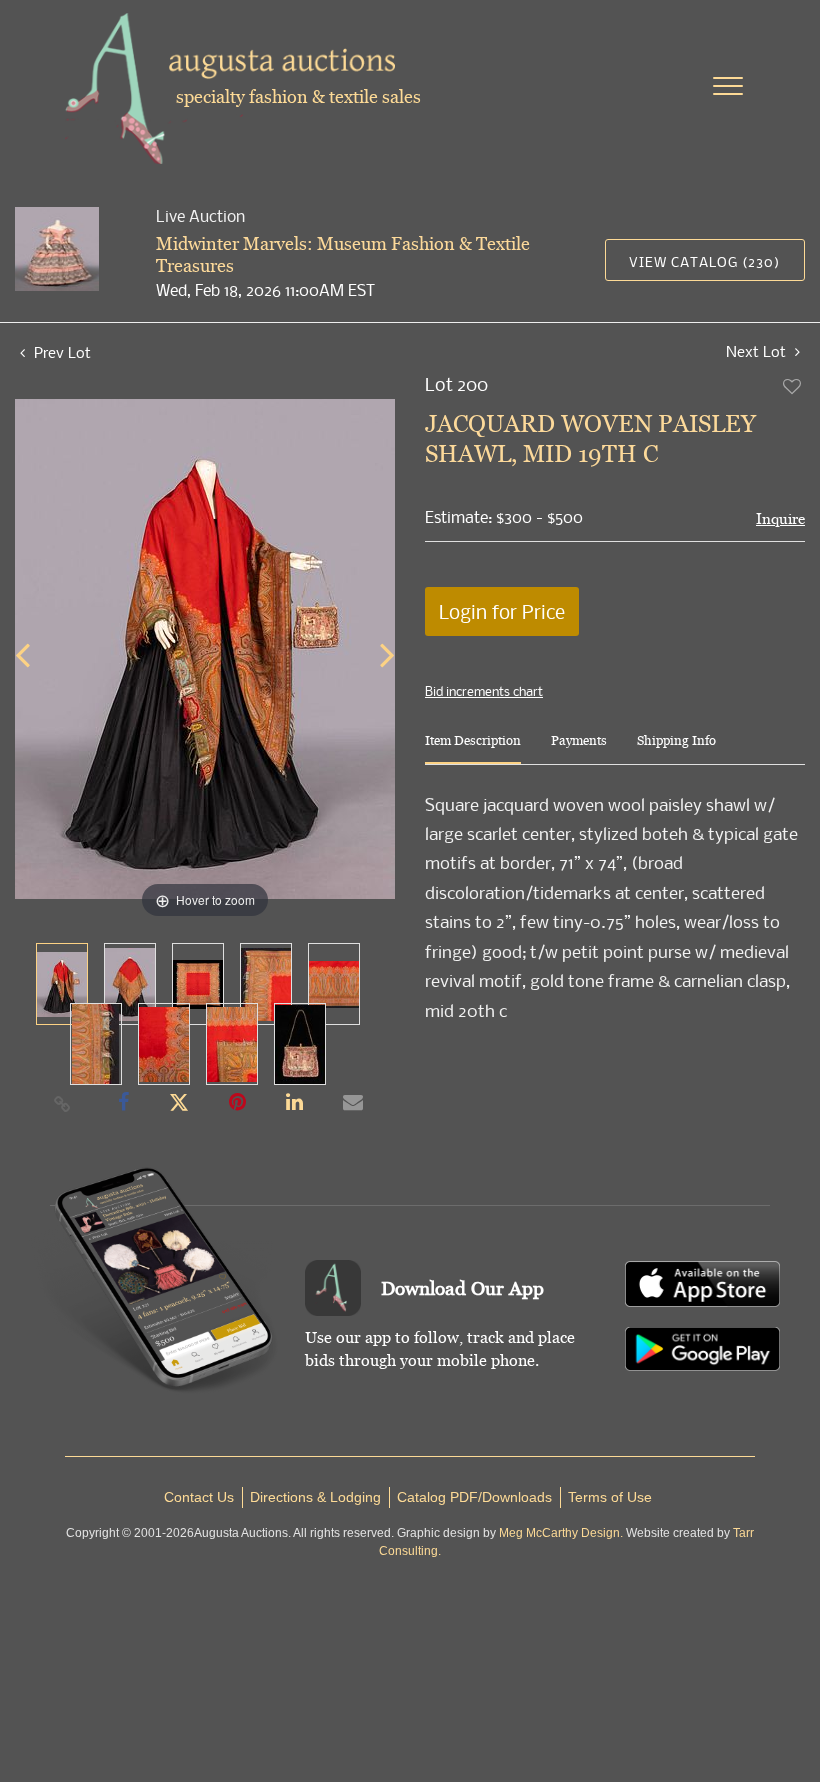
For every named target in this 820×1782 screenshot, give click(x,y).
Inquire (780, 518)
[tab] (473, 748)
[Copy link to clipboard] (63, 1103)
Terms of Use (610, 1497)
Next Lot (758, 351)
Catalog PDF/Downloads (474, 1497)
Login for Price (502, 611)
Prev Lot (60, 352)
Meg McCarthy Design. (561, 1533)
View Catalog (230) (704, 261)
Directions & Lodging (315, 1497)
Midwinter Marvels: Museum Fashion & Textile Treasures (343, 254)
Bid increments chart (484, 691)
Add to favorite (793, 386)
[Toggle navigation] (728, 86)
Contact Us (199, 1497)
